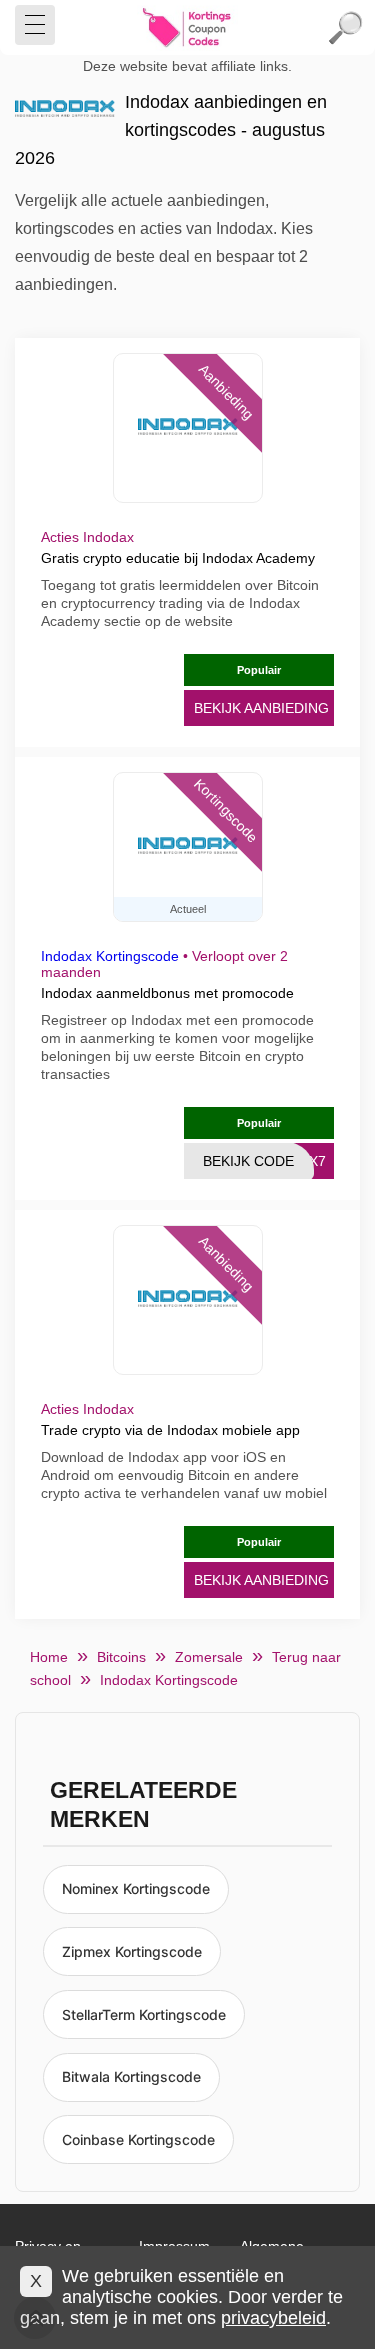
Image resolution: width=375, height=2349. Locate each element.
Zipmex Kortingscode (132, 1951)
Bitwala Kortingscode (131, 2076)
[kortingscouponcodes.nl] (188, 28)
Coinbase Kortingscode (138, 2139)
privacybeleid (273, 2318)
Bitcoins (121, 1657)
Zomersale (209, 1657)
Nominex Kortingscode (136, 1888)
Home (49, 1657)
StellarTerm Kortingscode (144, 2014)
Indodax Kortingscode (110, 956)
